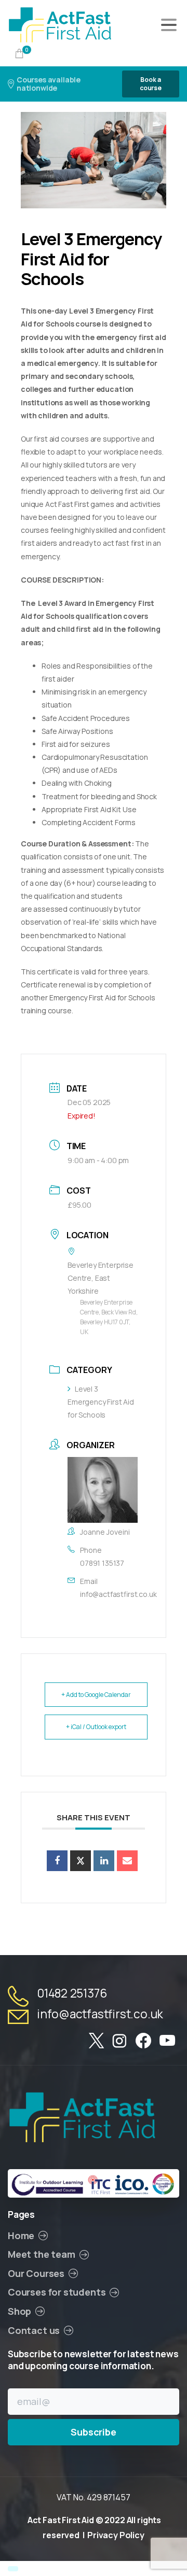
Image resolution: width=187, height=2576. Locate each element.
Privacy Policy (116, 2535)
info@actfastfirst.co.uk (118, 1594)
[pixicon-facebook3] (143, 2041)
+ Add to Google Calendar (96, 1695)
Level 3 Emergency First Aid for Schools (101, 1402)
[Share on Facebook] (57, 1861)
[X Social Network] (81, 1861)
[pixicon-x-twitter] (96, 2041)
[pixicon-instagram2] (119, 2041)
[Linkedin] (104, 1861)
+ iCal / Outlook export (96, 1727)
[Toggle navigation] (169, 25)
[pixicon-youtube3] (167, 2041)
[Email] (127, 1861)
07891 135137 (102, 1563)
